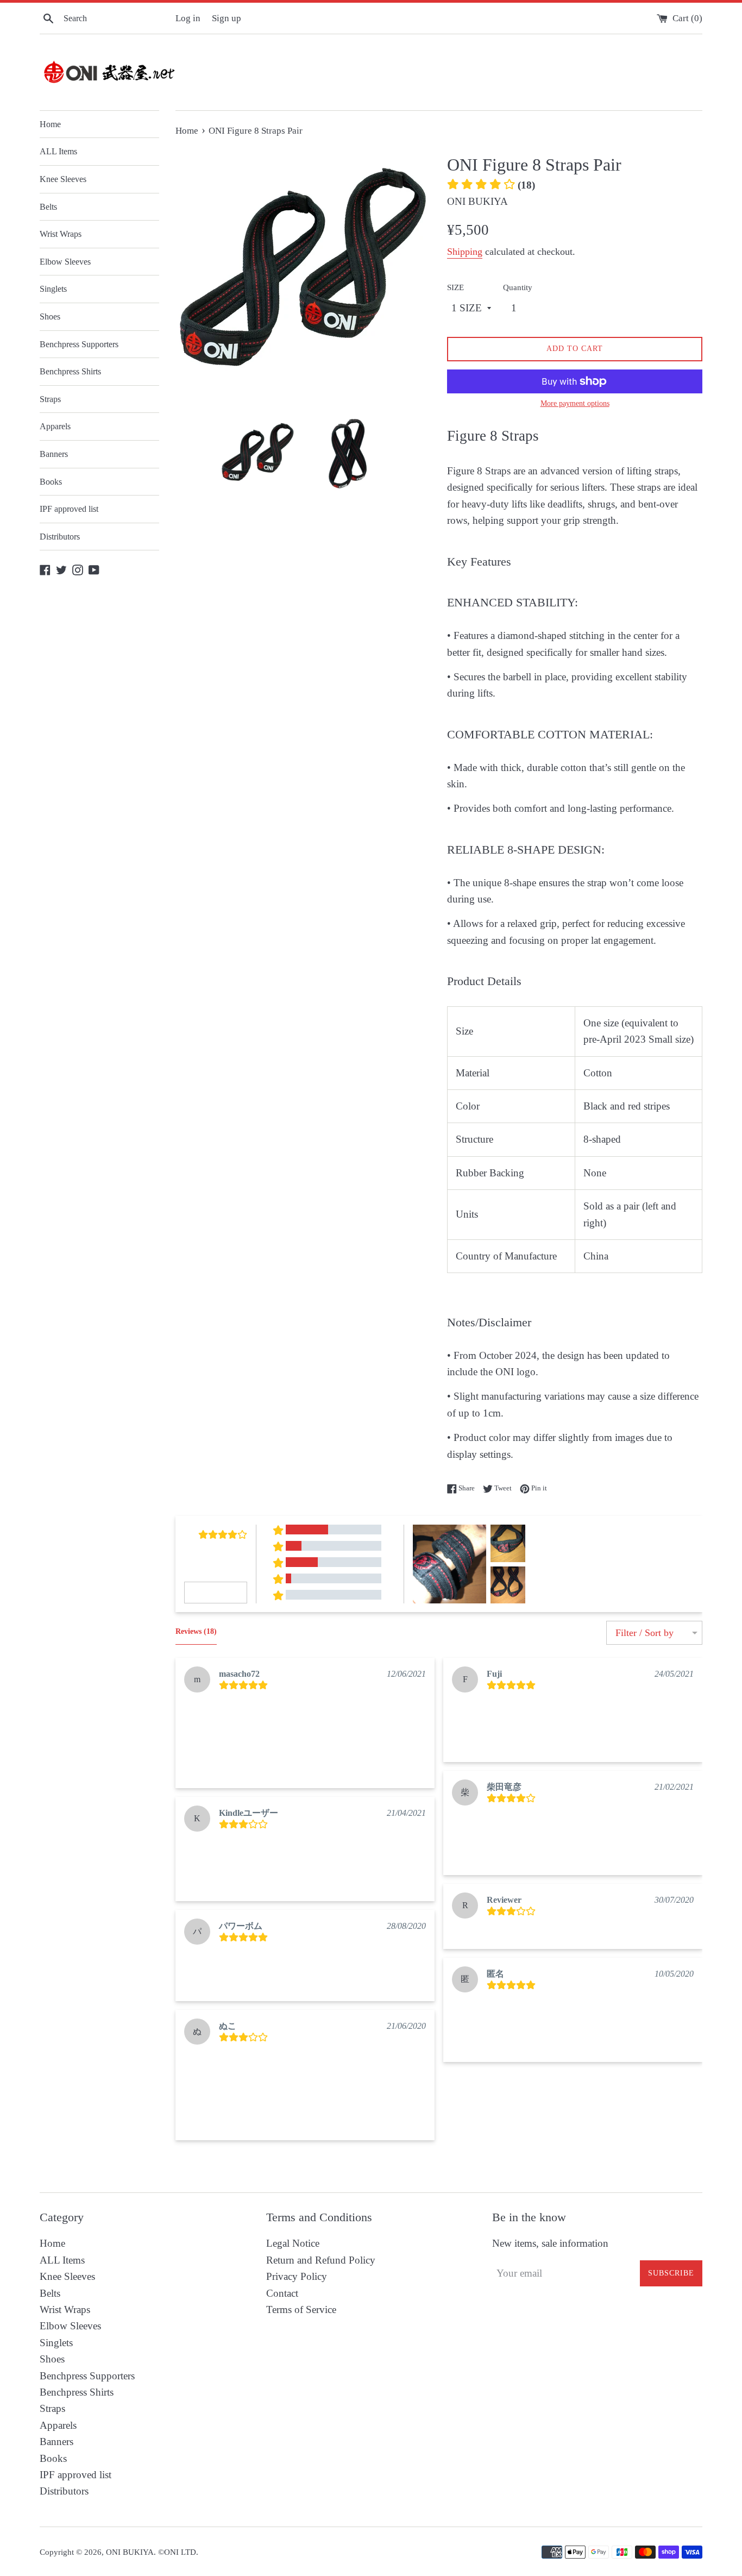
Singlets (53, 289)
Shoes (50, 316)
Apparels (55, 426)
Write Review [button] (216, 1592)
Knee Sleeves (63, 179)
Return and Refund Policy (321, 2260)
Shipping (465, 252)
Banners (54, 454)
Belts (48, 207)
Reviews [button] (196, 1631)
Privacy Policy (297, 2276)
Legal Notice (293, 2243)
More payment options (575, 403)
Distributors (60, 537)
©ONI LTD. (178, 2552)
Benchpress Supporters (79, 344)
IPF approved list (69, 509)
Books (51, 482)
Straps (50, 399)
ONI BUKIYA (130, 2552)
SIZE (455, 287)
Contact (282, 2293)
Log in (188, 18)
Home (50, 124)
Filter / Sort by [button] (644, 1633)
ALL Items (58, 151)
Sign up (227, 18)
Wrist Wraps (61, 234)
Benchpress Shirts (70, 371)
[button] (403, 2158)
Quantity (518, 287)
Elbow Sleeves (65, 262)
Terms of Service (301, 2309)
